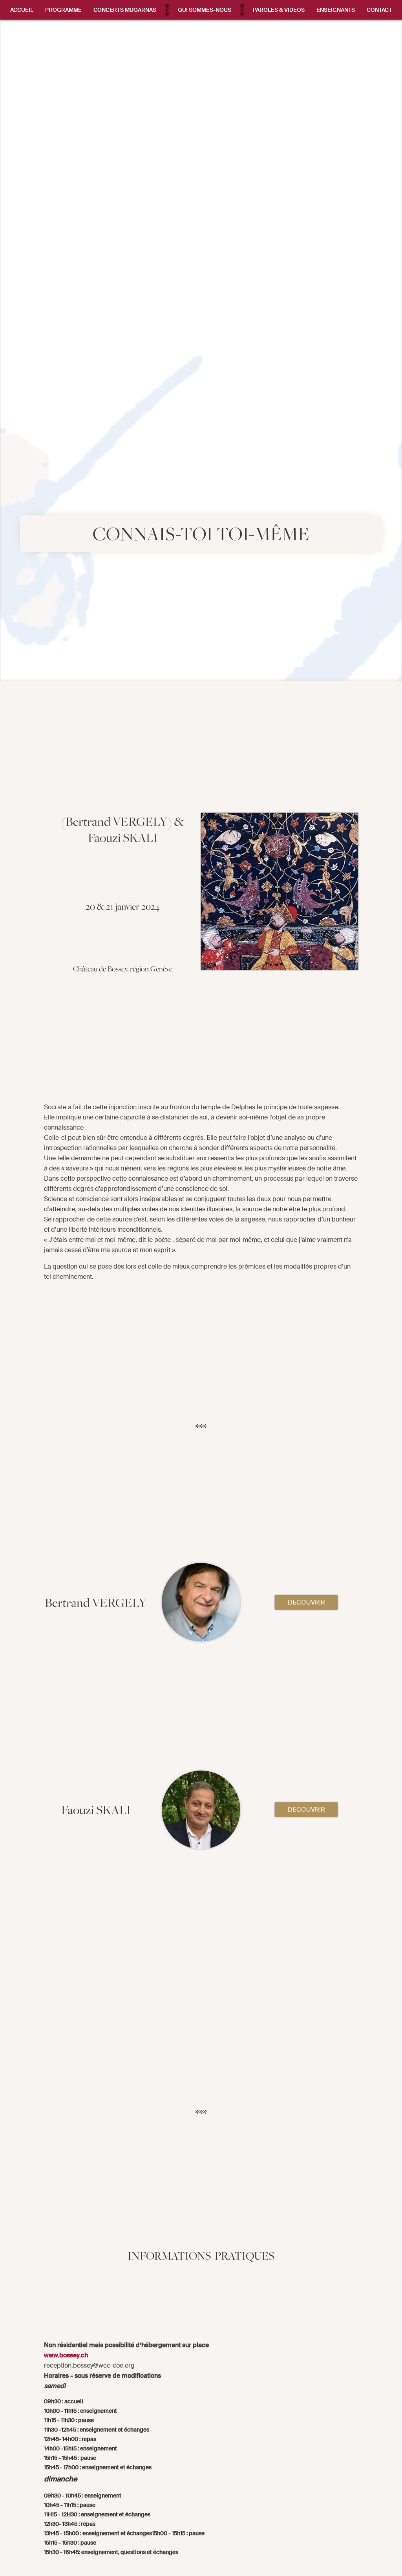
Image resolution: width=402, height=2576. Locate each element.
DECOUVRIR (306, 1602)
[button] (63, 10)
